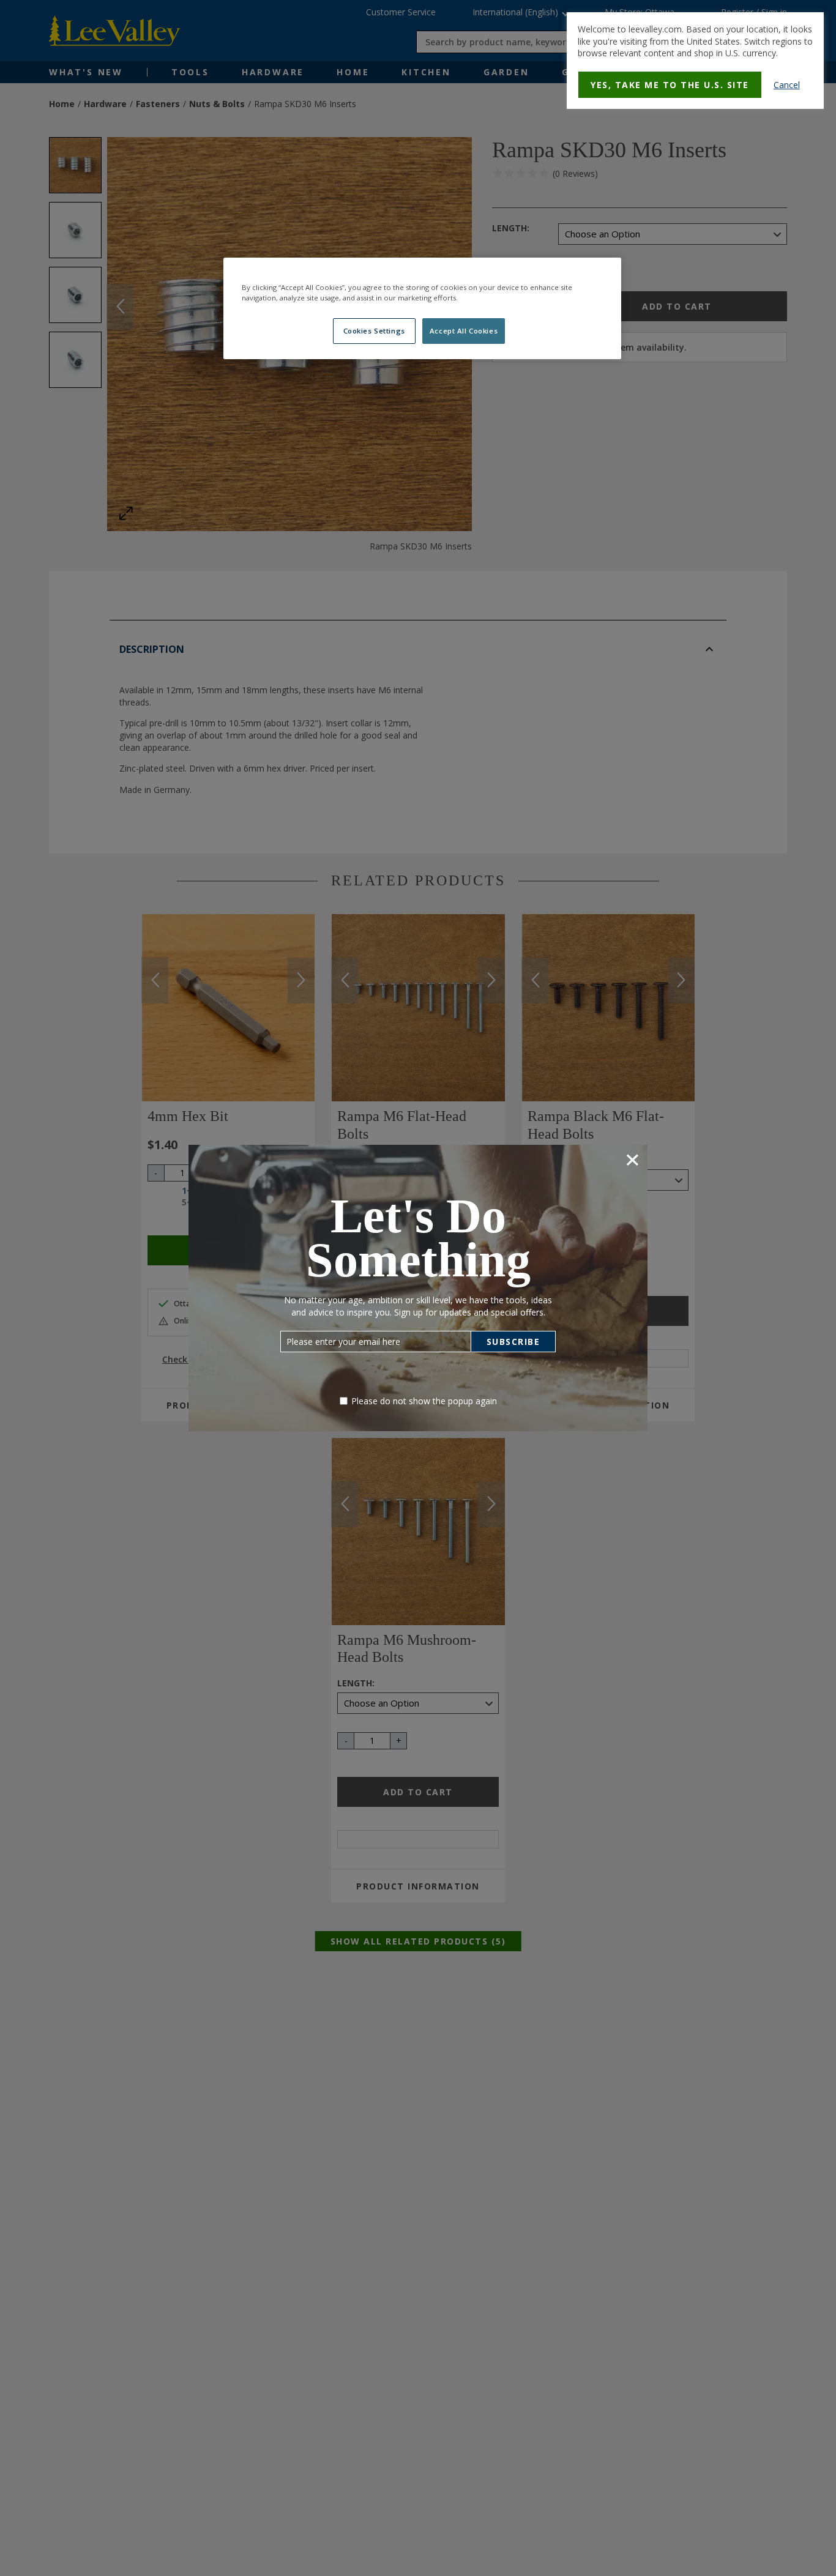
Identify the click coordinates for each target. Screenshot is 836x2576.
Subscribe (513, 1342)
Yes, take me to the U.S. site (670, 85)
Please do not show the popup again (424, 1401)
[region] (422, 308)
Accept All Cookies (464, 331)
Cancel (787, 85)
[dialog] (695, 61)
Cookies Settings (374, 331)
